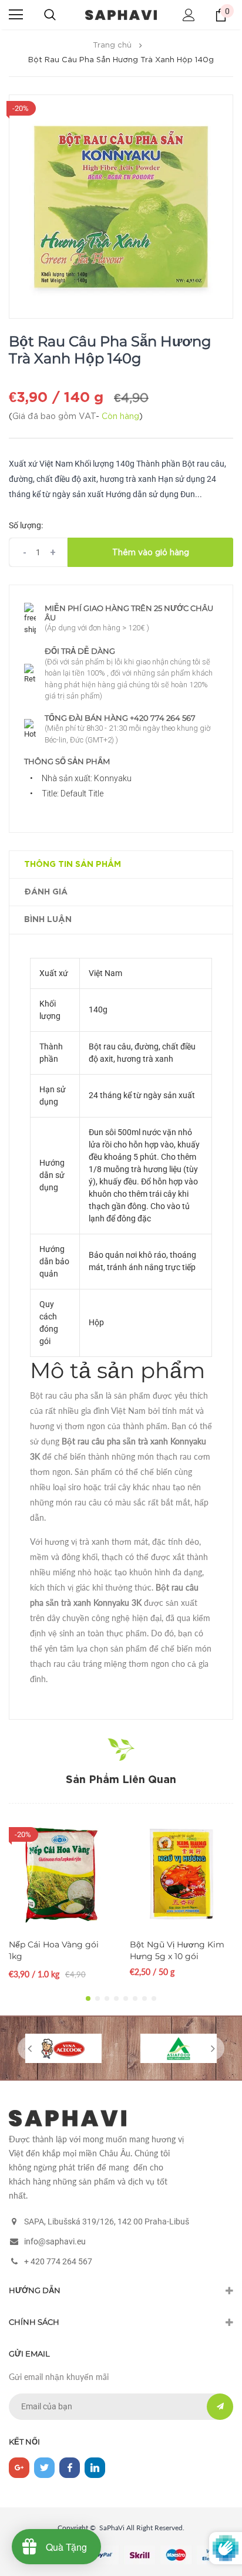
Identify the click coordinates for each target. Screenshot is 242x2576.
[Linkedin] (95, 2468)
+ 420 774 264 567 (58, 2261)
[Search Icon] (50, 15)
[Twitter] (44, 2468)
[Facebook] (70, 2468)
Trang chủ (112, 45)
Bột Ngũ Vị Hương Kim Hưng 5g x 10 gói (177, 1950)
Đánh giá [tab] (46, 892)
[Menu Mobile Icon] (16, 15)
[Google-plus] (19, 2468)
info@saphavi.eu (55, 2241)
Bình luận (48, 920)
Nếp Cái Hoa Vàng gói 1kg (54, 1950)
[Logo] (121, 14)
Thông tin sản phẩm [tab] (73, 865)
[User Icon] (189, 15)
